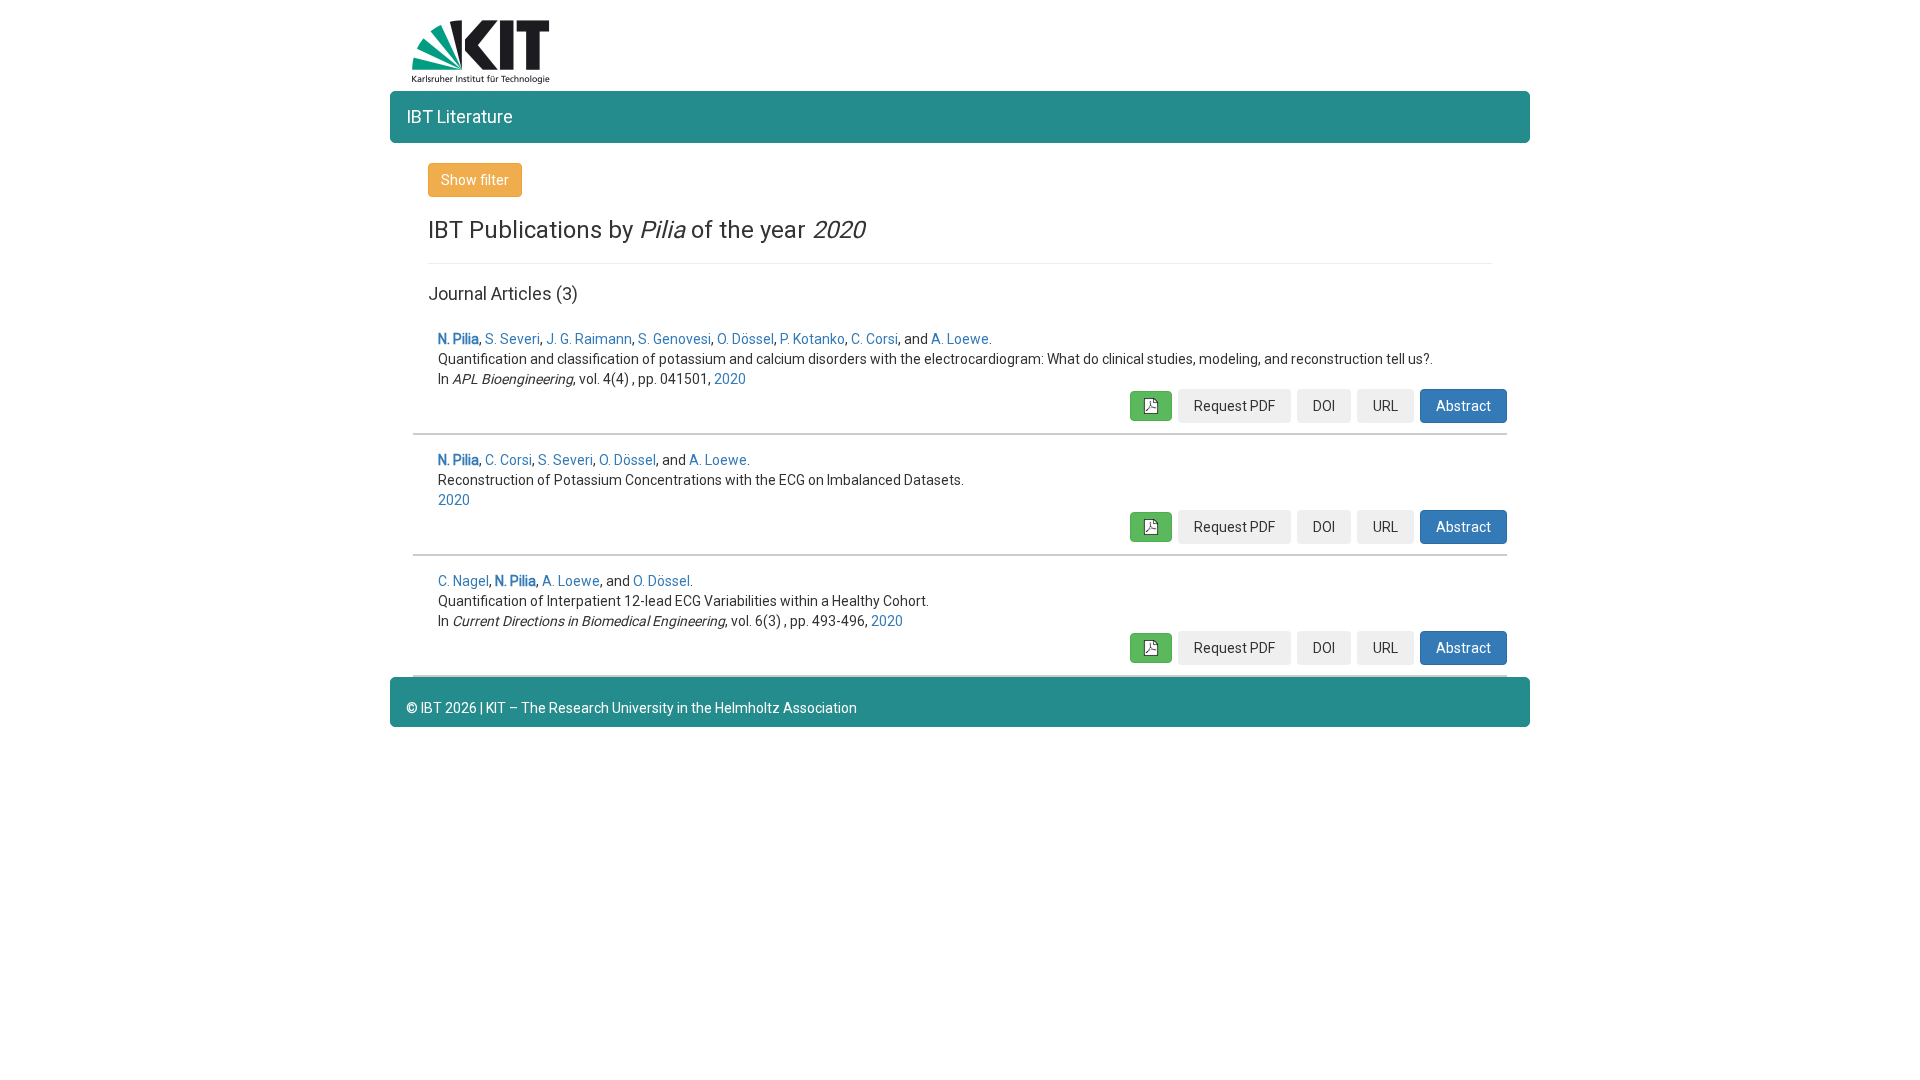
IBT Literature (459, 116)
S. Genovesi (674, 339)
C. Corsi (874, 339)
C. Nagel (463, 581)
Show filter (475, 180)
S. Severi (512, 339)
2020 (730, 379)
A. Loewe (960, 339)
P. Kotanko (812, 339)
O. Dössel (745, 339)
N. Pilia (458, 339)
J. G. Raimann (589, 339)
